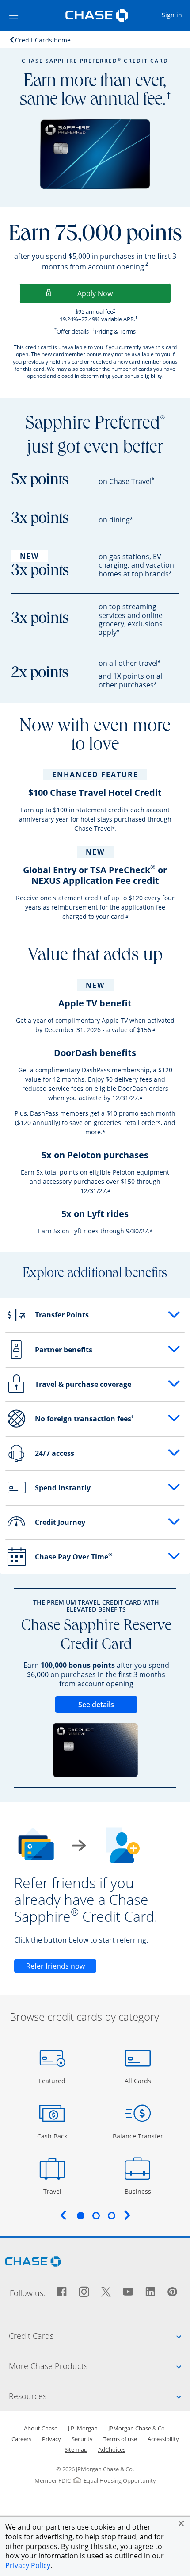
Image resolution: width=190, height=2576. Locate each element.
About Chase (41, 2428)
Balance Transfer (138, 2136)
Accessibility (163, 2439)
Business (139, 2191)
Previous (63, 2215)
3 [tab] (111, 2215)
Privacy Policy (28, 2565)
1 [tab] (80, 2215)
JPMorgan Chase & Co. (137, 2428)
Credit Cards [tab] (99, 2336)
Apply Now (124, 293)
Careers (21, 2439)
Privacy (51, 2439)
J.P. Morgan (83, 2428)
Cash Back (52, 2136)
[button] (181, 2523)
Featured (53, 2081)
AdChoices (112, 2449)
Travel (55, 2191)
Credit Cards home (43, 40)
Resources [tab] (99, 2396)
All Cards (139, 2081)
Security (82, 2439)
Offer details (73, 331)
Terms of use (120, 2439)
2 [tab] (96, 2215)
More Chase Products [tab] (99, 2366)
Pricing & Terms (115, 331)
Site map (76, 2449)
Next (127, 2215)
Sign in (175, 15)
